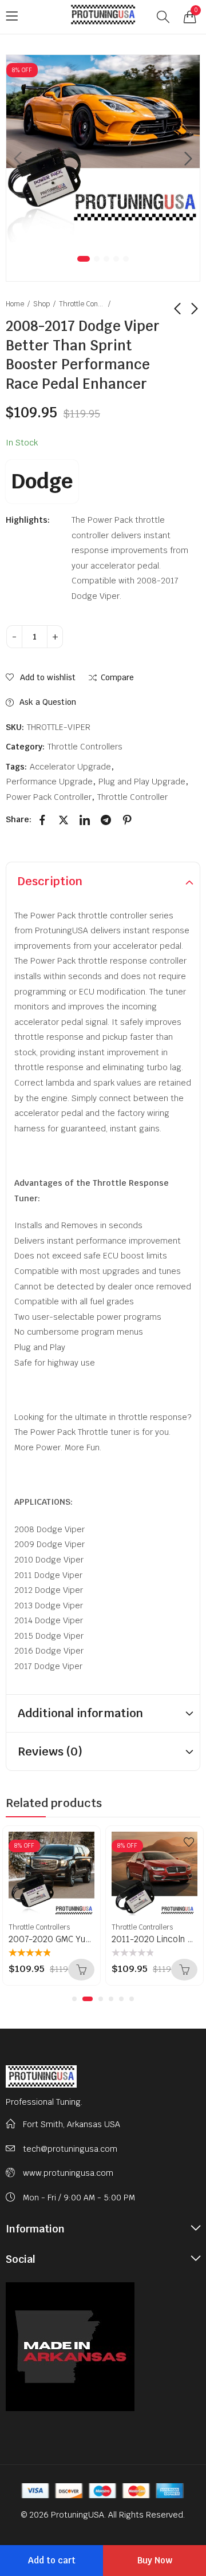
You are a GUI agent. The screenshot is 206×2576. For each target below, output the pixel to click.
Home (15, 304)
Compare (117, 678)
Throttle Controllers (82, 304)
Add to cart (52, 2560)
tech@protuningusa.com (70, 2149)
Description (50, 881)
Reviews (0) (50, 1751)
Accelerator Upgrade (70, 767)
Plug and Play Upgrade (142, 782)
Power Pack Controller (49, 797)
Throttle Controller (132, 797)
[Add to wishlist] (86, 1842)
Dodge (42, 481)
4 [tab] (116, 259)
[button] (74, 1999)
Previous (18, 159)
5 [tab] (126, 259)
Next (188, 159)
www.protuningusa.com (68, 2173)
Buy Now (155, 2560)
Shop (41, 304)
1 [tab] (84, 259)
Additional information (80, 1713)
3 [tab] (106, 259)
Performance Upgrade (49, 782)
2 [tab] (97, 259)
